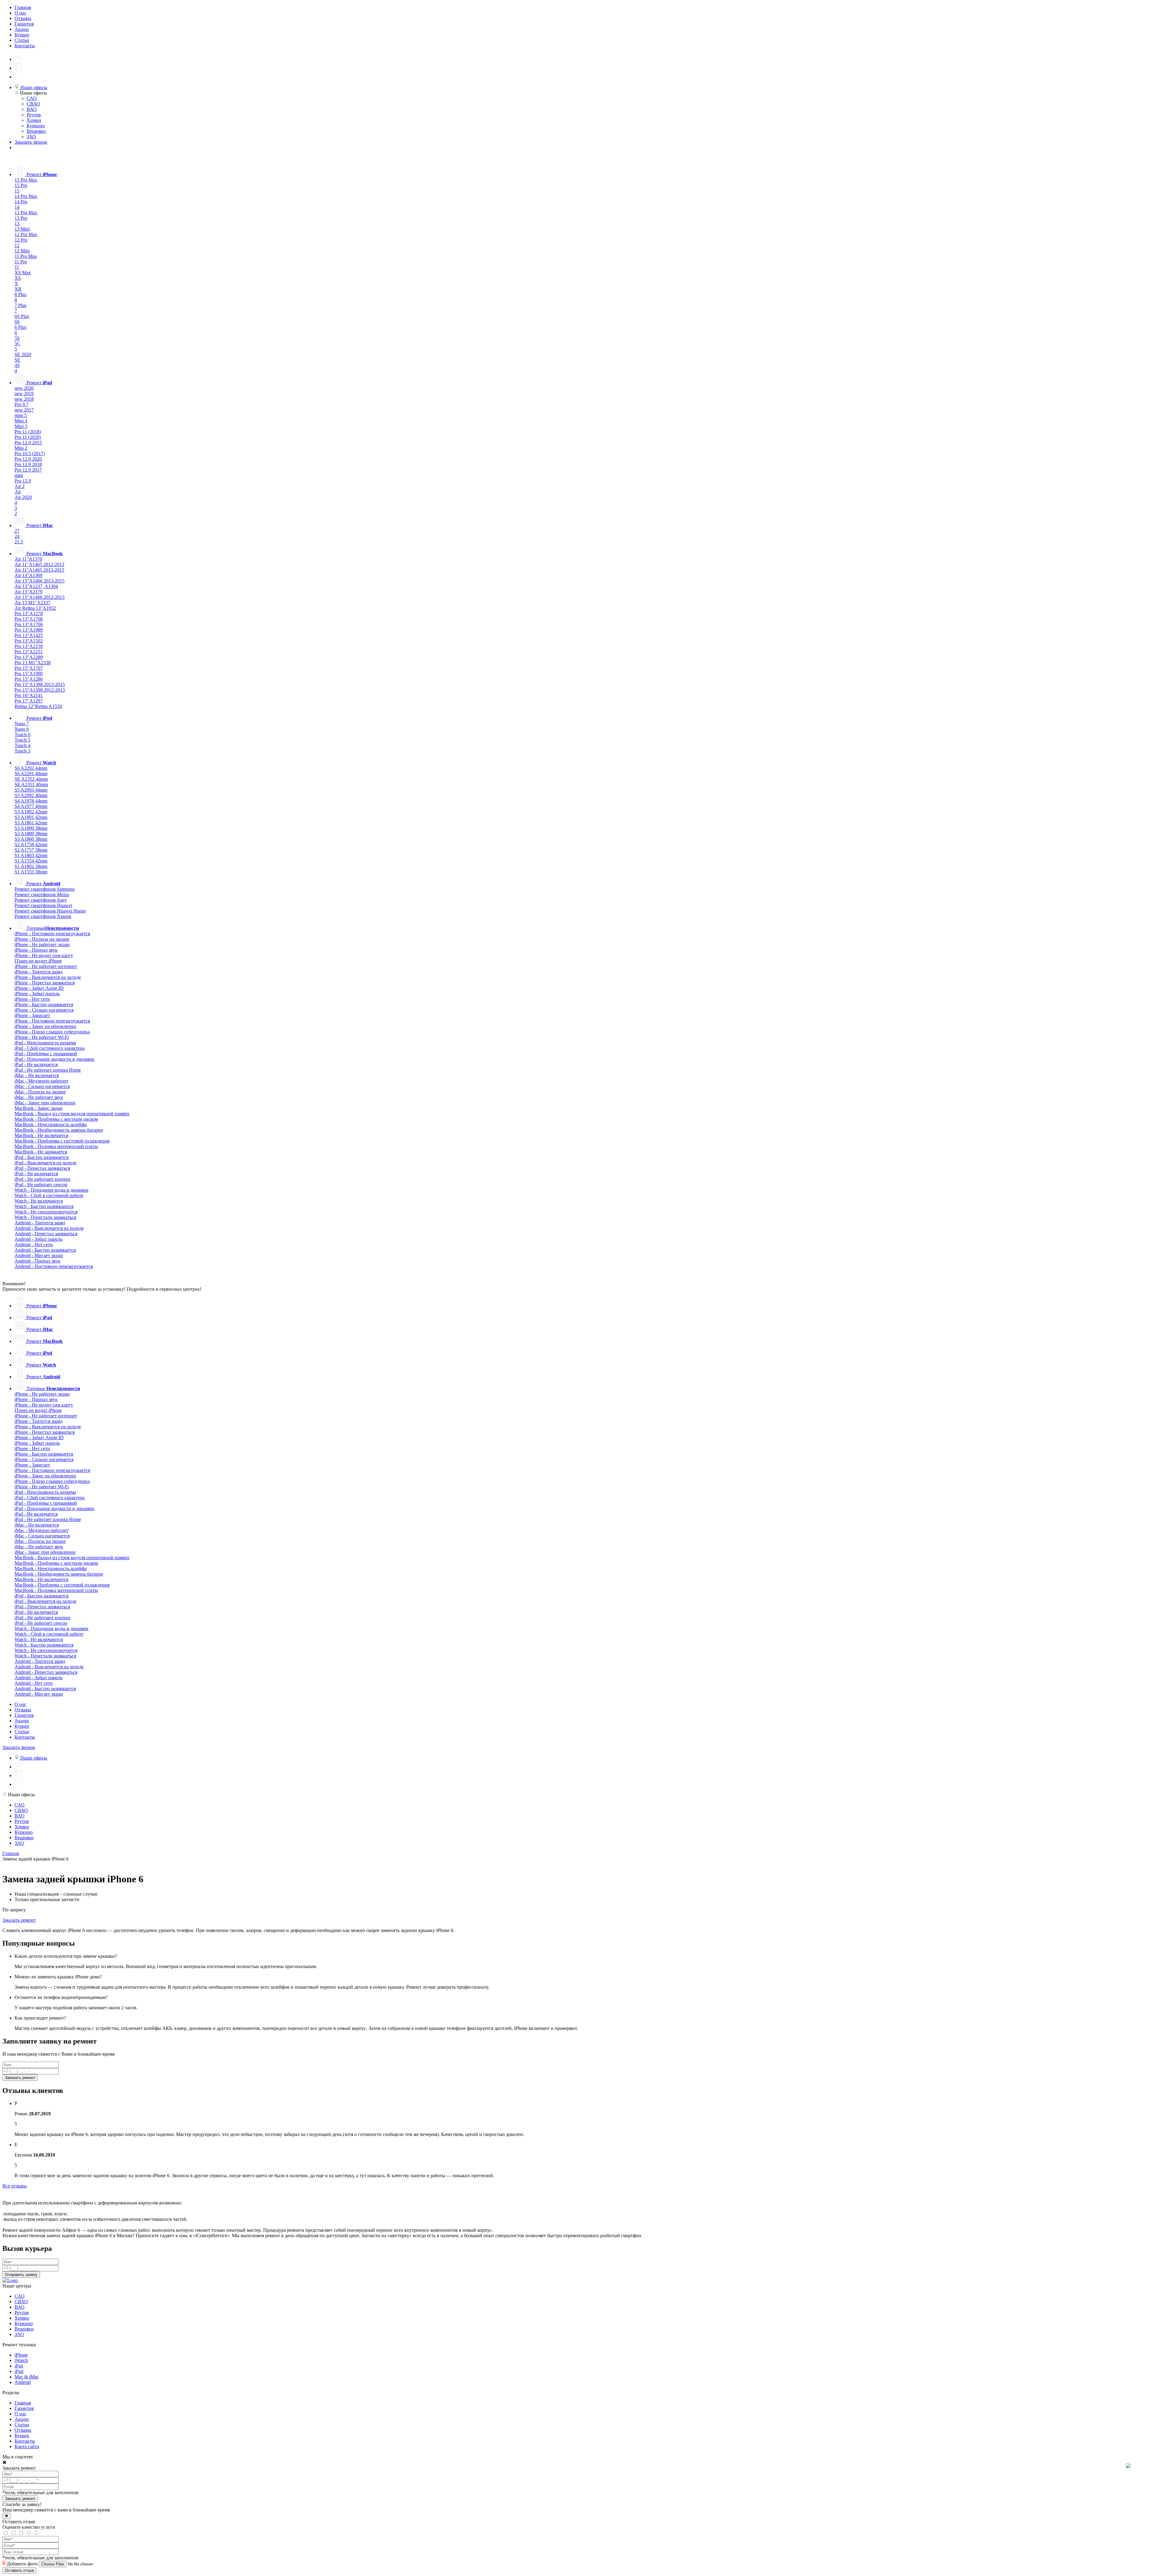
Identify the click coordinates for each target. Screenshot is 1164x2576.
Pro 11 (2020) (28, 437)
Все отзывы (15, 2186)
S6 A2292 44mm (31, 768)
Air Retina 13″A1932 (35, 608)
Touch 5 (22, 740)
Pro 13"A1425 (29, 635)
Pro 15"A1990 (29, 674)
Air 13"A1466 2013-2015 (40, 581)
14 (17, 207)
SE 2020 (23, 354)
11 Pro (21, 262)
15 (17, 191)
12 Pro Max (26, 234)
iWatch (21, 2360)
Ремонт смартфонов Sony (41, 900)
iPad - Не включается (36, 1064)
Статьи (22, 40)
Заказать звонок (31, 142)
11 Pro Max (26, 256)
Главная (23, 7)
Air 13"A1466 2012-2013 (40, 597)
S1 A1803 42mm (31, 855)
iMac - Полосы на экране (40, 1092)
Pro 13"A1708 (29, 619)
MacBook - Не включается (41, 1135)
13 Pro (21, 218)
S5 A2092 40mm (31, 795)
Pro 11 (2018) (28, 432)
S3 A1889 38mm (31, 834)
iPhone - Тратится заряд (38, 972)
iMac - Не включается (37, 1075)
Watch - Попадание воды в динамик (52, 1190)
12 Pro (21, 240)
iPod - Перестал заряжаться (42, 1168)
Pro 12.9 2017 (28, 470)
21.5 (19, 542)
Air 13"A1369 (28, 575)
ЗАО (31, 137)
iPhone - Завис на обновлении (45, 1026)
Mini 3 (21, 426)
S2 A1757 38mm (31, 850)
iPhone (21, 2355)
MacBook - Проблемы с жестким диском (56, 1119)
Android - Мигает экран (39, 1255)
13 (17, 224)
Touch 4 (22, 745)
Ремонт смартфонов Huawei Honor (50, 911)
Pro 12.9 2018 (28, 464)
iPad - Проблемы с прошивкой (46, 1054)
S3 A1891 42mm (31, 817)
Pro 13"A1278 (29, 614)
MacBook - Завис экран (38, 1108)
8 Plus (20, 294)
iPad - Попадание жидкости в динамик (54, 1059)
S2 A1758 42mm (31, 844)
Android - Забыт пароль (38, 1239)
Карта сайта (27, 2446)
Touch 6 (22, 734)
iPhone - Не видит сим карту (44, 955)
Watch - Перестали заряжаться (45, 1217)
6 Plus (20, 327)
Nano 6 (22, 729)
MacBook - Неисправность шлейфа (51, 1124)
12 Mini (22, 251)
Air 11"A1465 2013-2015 (39, 570)
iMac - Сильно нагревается (42, 1086)
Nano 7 (22, 724)
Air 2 (20, 486)
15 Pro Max (26, 180)
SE (17, 360)
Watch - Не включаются (39, 1201)
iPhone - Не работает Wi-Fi (42, 1037)
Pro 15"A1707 (29, 668)
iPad (19, 2366)
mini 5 (21, 415)
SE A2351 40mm (31, 784)
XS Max (23, 273)
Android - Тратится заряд (40, 1223)
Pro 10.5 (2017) (30, 454)
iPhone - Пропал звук (36, 950)
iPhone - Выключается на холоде (48, 977)
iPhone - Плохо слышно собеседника (52, 1032)
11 (17, 267)
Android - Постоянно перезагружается (54, 1266)
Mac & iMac (27, 2377)
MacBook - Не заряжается (41, 1152)
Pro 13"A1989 (29, 630)
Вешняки (36, 131)
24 (17, 536)
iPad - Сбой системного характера (50, 1048)
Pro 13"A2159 (29, 646)
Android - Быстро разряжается (45, 1250)
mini (19, 475)
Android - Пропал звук (37, 1261)
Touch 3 (22, 751)
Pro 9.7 (22, 404)
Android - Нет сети (34, 1245)
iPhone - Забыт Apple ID (39, 988)
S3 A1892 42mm (31, 812)
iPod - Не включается (36, 1174)
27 (17, 531)
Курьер (22, 35)
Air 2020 (23, 497)
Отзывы (23, 18)
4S (17, 365)
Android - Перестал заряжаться (46, 1234)
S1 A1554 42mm (31, 861)
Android (23, 2382)
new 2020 (24, 388)
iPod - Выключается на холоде (45, 1163)
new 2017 (24, 410)
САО (32, 98)
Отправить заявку (21, 2275)
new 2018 (24, 399)
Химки (34, 120)
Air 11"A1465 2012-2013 (39, 564)
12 (17, 245)
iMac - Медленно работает (42, 1081)
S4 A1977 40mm (31, 806)
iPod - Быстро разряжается (42, 1157)
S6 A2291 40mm (31, 774)
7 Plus (20, 305)
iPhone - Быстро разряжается (44, 1004)
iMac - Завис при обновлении (45, 1103)
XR (18, 289)
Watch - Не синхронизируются (46, 1212)
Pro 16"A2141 (29, 695)
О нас (20, 13)
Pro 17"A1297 (29, 701)
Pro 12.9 (23, 481)
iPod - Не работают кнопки (42, 1179)
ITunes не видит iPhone (38, 961)
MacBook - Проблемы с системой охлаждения (62, 1141)
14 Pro (21, 202)
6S (17, 322)
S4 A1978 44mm (31, 801)
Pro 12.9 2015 (28, 443)
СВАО (33, 104)
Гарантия (24, 24)
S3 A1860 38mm (31, 839)
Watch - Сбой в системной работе (49, 1195)
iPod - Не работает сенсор (41, 1185)
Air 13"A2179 (28, 592)
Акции (22, 29)
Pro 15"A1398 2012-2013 (40, 690)
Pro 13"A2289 (29, 657)
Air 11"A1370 (28, 559)
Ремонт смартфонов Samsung (45, 889)
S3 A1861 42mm (31, 823)
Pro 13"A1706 (29, 624)
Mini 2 (21, 448)
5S (17, 338)
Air (18, 492)
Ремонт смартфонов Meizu (42, 894)
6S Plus (22, 316)
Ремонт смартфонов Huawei (43, 905)
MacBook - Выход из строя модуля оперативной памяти (72, 1114)
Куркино (36, 126)
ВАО (32, 109)
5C (17, 344)
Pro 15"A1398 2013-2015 (40, 684)
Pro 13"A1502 (29, 641)
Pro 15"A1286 (29, 679)
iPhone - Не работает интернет (46, 966)
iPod (19, 2371)
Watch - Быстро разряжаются (44, 1206)
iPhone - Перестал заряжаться (45, 983)
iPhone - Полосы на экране (42, 939)
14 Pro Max (26, 196)
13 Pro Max (26, 213)
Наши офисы (33, 87)
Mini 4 (21, 421)
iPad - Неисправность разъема (45, 1043)
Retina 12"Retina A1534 (38, 706)
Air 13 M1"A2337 (32, 603)
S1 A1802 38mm (31, 866)
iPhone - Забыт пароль (37, 994)
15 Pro (21, 185)
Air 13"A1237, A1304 (36, 586)
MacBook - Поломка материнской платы (56, 1146)
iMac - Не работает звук (39, 1097)
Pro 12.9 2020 (28, 459)
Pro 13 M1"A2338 (33, 663)
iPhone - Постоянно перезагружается (52, 934)
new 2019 (24, 394)
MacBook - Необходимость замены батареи (59, 1130)
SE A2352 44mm (31, 779)
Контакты (25, 46)
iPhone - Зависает (32, 1015)
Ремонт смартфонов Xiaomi (43, 916)
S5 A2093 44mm (31, 790)
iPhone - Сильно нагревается (44, 1010)
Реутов (34, 115)
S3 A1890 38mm (31, 828)
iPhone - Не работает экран (42, 944)
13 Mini (22, 229)
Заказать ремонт (19, 1920)
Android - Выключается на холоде (49, 1228)
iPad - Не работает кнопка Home (48, 1070)
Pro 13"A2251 (29, 652)
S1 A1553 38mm (31, 872)
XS (18, 278)
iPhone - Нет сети (32, 999)
